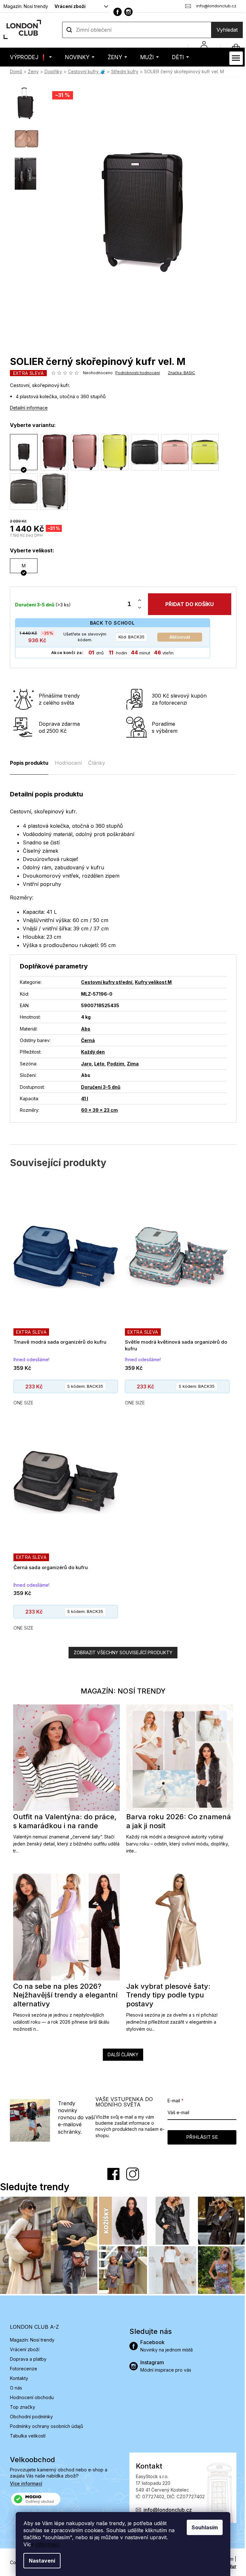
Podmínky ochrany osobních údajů (44, 2424)
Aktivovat (177, 637)
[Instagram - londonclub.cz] (126, 12)
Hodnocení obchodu (29, 2395)
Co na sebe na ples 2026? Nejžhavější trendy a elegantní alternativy (63, 1995)
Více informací (24, 2481)
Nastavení (40, 2561)
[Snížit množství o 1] (137, 608)
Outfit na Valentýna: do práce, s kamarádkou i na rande (62, 1821)
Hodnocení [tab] (66, 763)
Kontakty (16, 2376)
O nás (13, 2386)
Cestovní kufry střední (104, 982)
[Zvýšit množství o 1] (137, 601)
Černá (86, 1040)
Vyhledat (225, 30)
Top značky (20, 2405)
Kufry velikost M (151, 982)
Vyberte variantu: (30, 425)
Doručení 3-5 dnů (98, 1087)
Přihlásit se (199, 2137)
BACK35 (129, 637)
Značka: (179, 373)
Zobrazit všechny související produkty (121, 1652)
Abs (83, 1029)
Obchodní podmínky (29, 2415)
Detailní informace (26, 408)
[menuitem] (28, 57)
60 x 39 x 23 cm (97, 1110)
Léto (97, 1064)
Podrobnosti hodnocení (135, 373)
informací (45, 2544)
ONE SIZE (21, 1403)
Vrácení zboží (67, 6)
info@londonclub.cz (165, 2508)
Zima (131, 1064)
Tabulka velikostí (25, 2434)
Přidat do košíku (187, 604)
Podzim (113, 1064)
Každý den (91, 1052)
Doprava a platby (26, 2357)
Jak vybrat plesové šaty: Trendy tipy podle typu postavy (166, 1995)
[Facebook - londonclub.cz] (115, 12)
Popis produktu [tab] (27, 763)
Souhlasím (202, 2527)
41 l (82, 1098)
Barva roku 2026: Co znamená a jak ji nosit (176, 1821)
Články (94, 763)
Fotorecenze (21, 2367)
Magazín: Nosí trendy (23, 6)
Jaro (84, 1064)
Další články (121, 2054)
